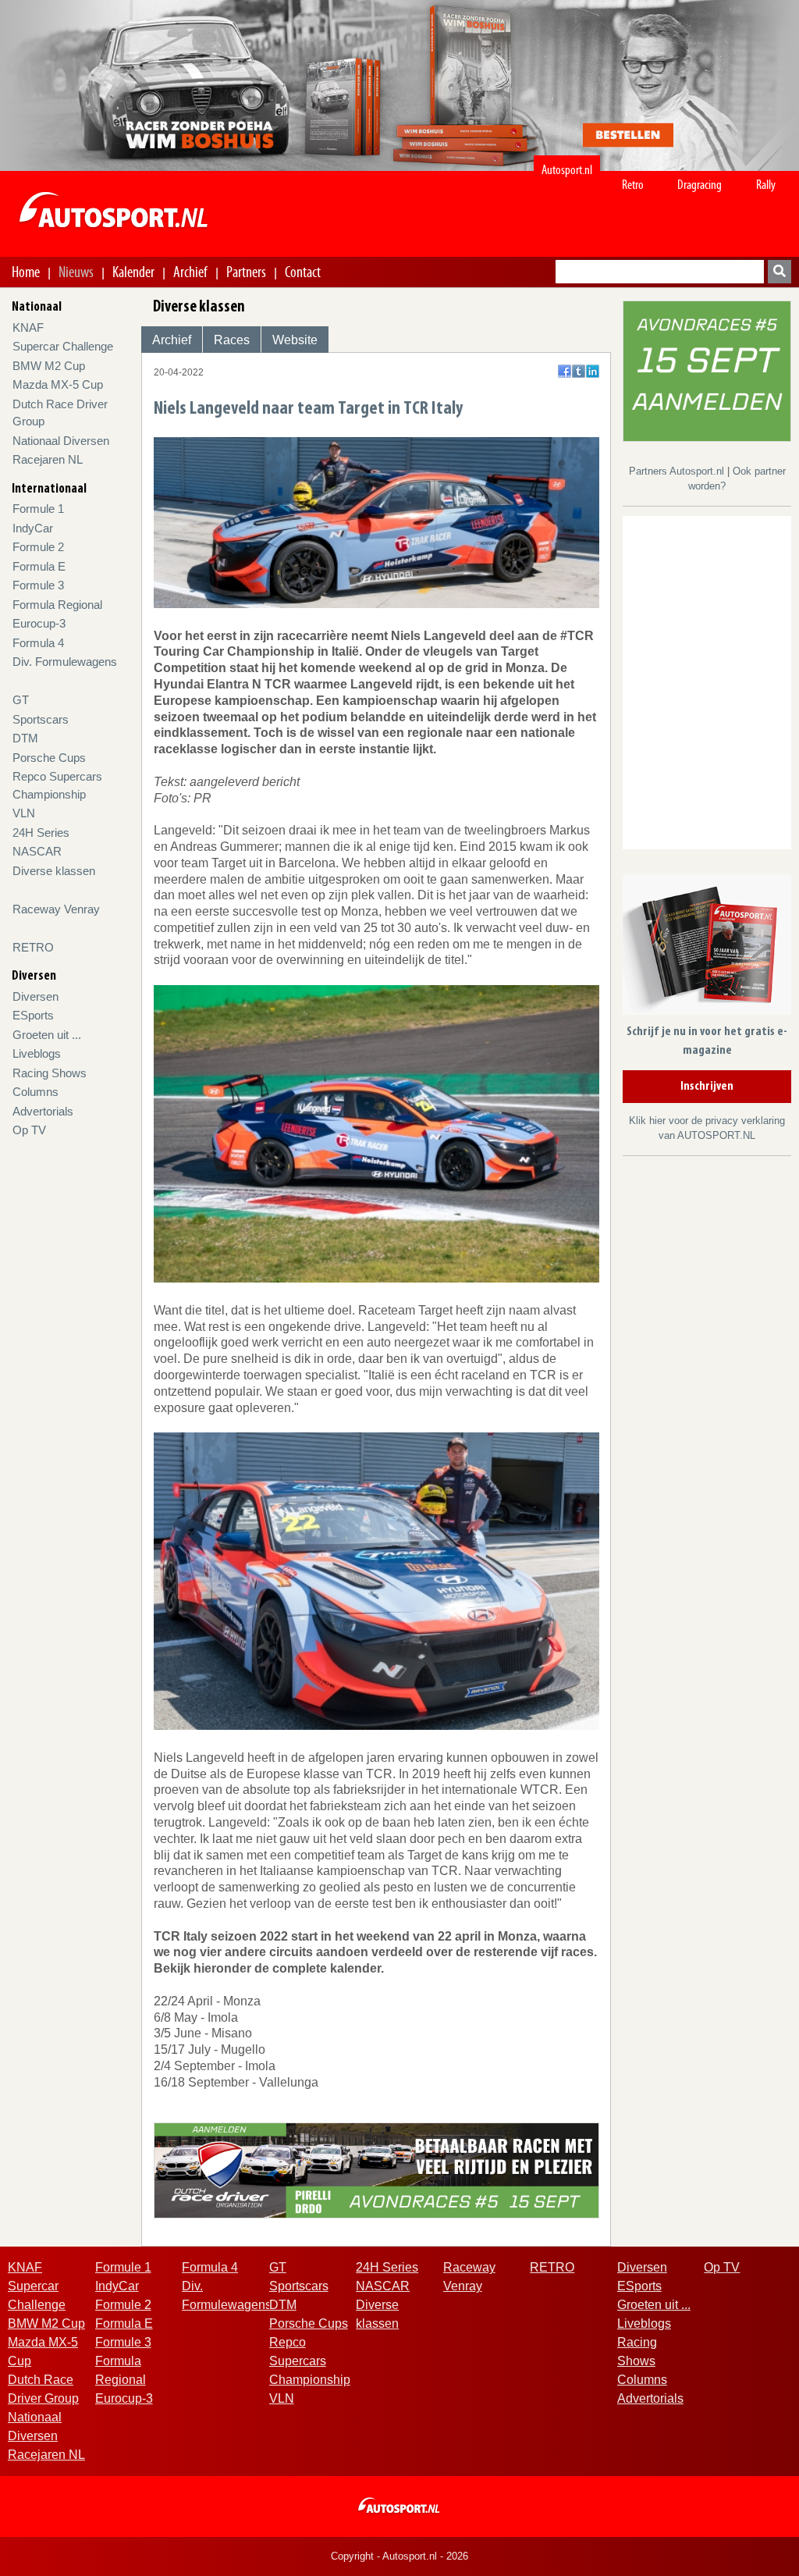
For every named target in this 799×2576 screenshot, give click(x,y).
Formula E (39, 566)
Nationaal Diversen (61, 441)
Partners (246, 272)
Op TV (29, 1130)
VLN (24, 813)
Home (26, 272)
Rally (766, 185)
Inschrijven (707, 1087)
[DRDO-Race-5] (707, 370)
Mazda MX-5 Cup (58, 384)
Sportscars (41, 719)
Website (295, 340)
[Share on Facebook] (565, 371)
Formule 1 (38, 509)
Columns (36, 1092)
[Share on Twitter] (579, 371)
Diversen (36, 996)
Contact (303, 272)
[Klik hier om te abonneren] (707, 947)
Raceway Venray (56, 909)
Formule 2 (38, 547)
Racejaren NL (48, 459)
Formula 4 (38, 643)
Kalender (133, 272)
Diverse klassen (54, 871)
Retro (633, 185)
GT (21, 700)
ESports (33, 1015)
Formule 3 (38, 585)
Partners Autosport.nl (678, 471)
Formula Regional (57, 605)
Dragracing (700, 185)
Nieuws (76, 272)
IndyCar (33, 528)
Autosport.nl (567, 170)
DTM (25, 738)
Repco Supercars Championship (310, 2361)
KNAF (28, 327)
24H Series (41, 833)
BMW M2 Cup (49, 366)
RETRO (33, 947)
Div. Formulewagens (65, 662)
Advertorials (43, 1111)
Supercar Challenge (63, 346)
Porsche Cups (49, 758)
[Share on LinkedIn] (593, 371)
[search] (779, 272)
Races (232, 340)
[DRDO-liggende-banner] (376, 2170)
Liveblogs (37, 1053)
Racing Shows (50, 1073)
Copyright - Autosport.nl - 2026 (399, 2556)
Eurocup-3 (39, 623)
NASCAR (37, 851)
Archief (190, 272)
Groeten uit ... (47, 1035)
